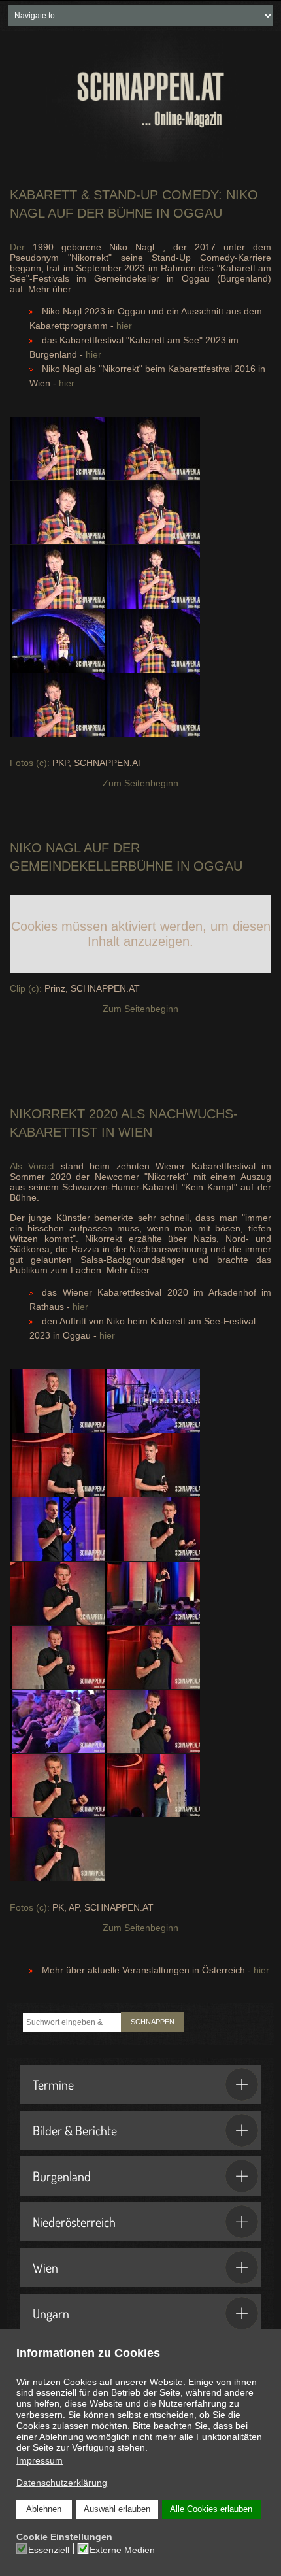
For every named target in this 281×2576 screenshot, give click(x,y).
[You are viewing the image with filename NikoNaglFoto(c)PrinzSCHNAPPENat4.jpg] (57, 577)
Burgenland (62, 2176)
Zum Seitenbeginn (140, 783)
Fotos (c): (30, 763)
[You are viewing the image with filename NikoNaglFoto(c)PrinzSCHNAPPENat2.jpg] (57, 513)
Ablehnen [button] (44, 2509)
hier (124, 326)
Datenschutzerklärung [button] (62, 2483)
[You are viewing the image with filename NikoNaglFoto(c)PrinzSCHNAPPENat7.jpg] (153, 641)
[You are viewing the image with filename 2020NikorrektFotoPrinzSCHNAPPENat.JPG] (57, 1401)
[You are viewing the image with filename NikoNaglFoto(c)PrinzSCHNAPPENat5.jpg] (153, 577)
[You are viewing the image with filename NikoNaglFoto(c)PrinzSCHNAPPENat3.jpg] (153, 513)
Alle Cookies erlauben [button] (211, 2509)
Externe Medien (122, 2550)
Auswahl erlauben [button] (117, 2509)
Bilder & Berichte (75, 2130)
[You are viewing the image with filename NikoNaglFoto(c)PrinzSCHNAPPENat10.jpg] (153, 449)
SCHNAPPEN (153, 2022)
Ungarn (51, 2313)
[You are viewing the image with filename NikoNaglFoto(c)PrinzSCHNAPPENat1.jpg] (57, 449)
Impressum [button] (40, 2460)
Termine (53, 2084)
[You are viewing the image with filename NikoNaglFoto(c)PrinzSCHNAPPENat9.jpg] (153, 705)
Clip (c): (26, 988)
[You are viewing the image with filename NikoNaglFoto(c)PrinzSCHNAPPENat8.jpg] (57, 705)
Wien (45, 2267)
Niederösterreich (74, 2222)
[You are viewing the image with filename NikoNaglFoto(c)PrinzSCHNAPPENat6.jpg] (57, 641)
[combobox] (72, 2022)
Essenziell (49, 2550)
